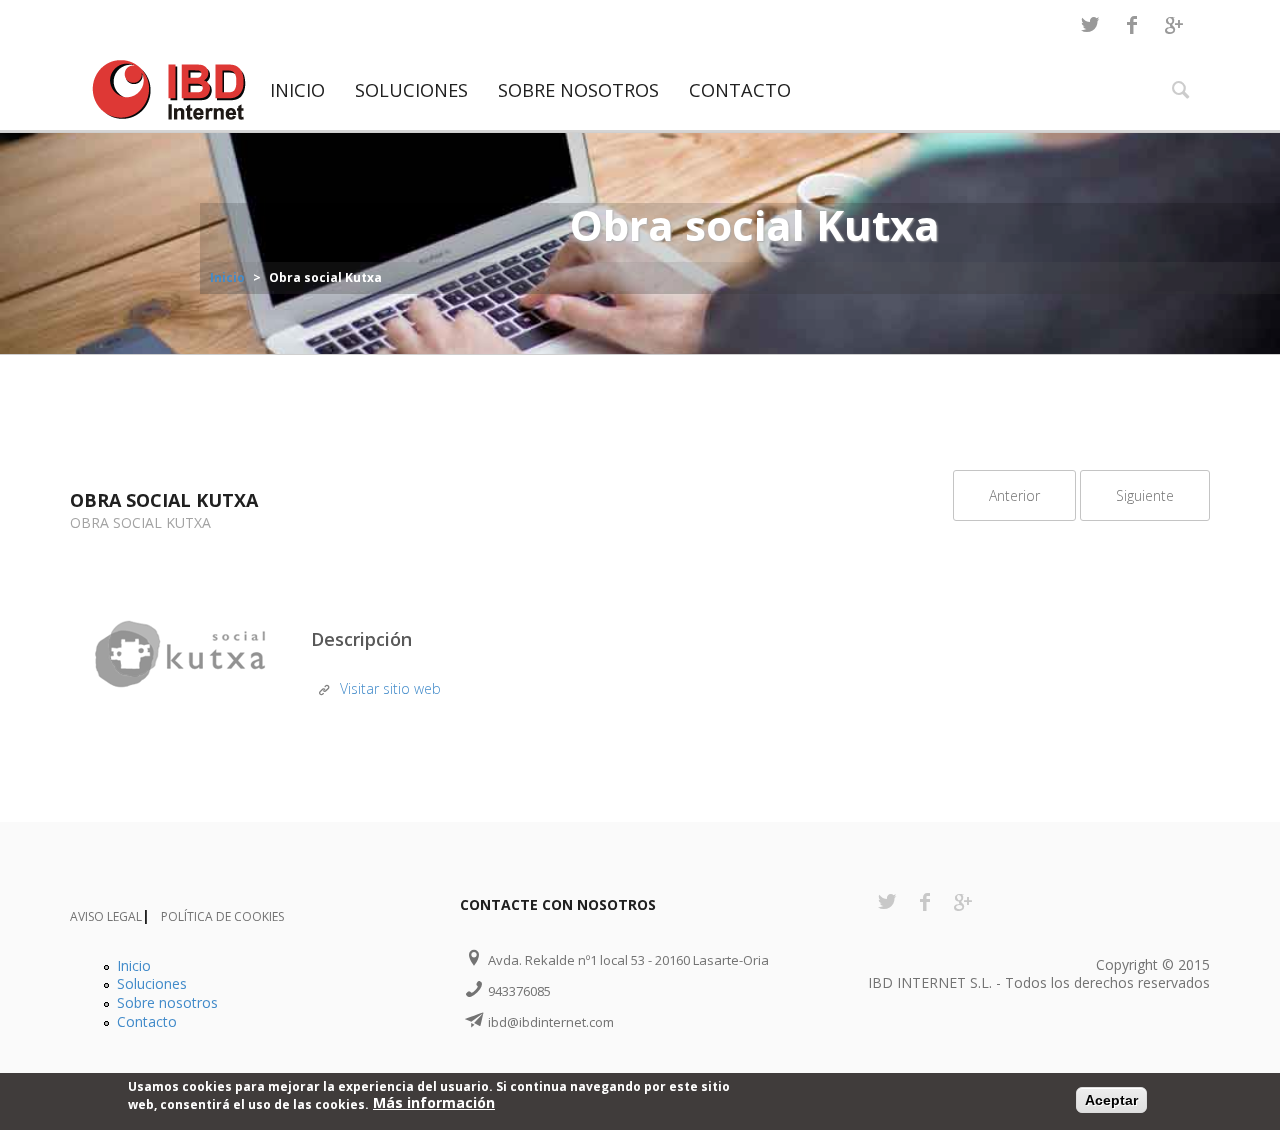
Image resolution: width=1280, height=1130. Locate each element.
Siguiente (1145, 495)
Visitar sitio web (390, 688)
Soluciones (411, 90)
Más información (434, 1104)
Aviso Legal (106, 916)
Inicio (297, 90)
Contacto (740, 90)
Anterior (1014, 495)
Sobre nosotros (578, 90)
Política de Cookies (222, 916)
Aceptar (1111, 1100)
